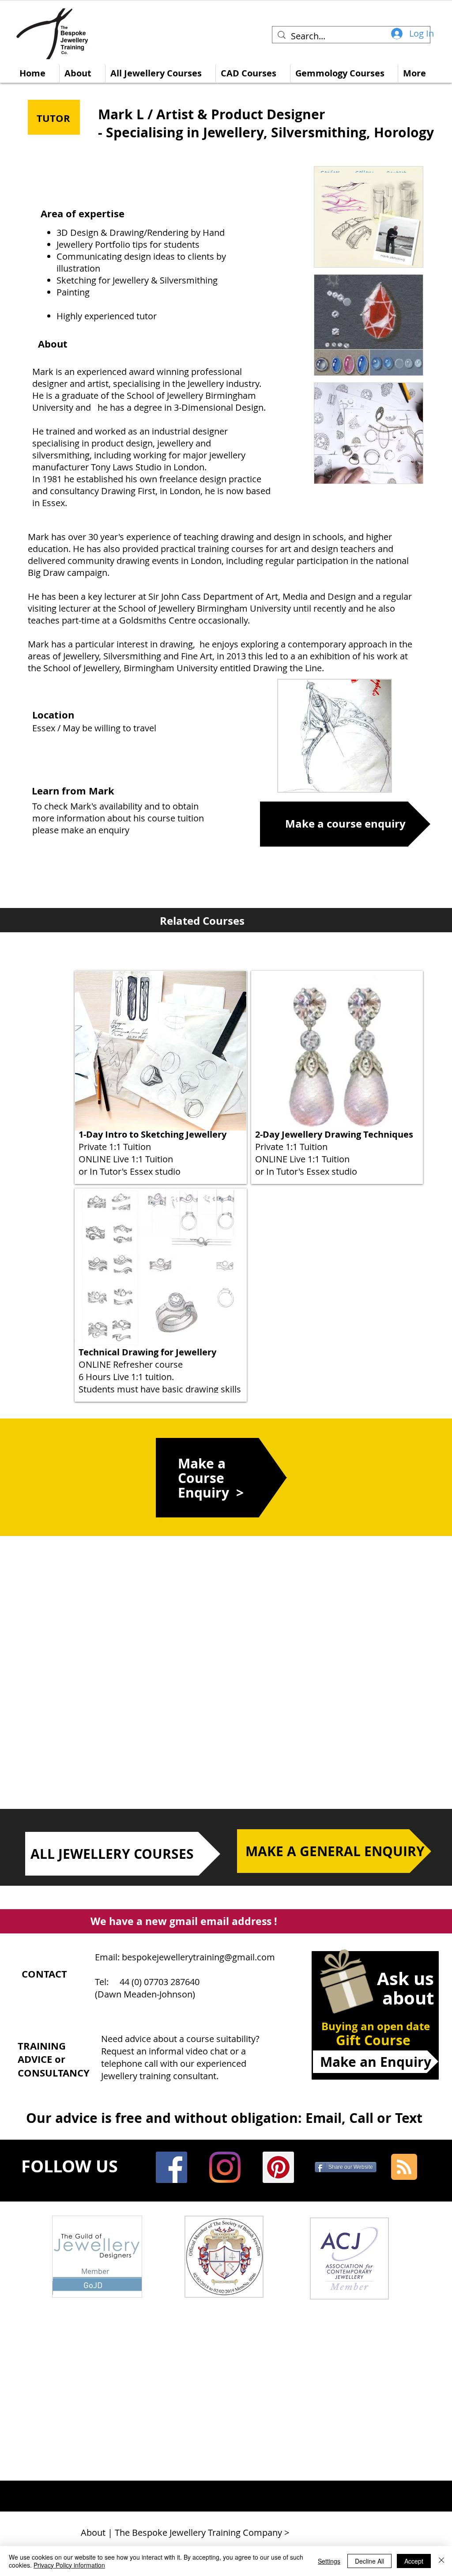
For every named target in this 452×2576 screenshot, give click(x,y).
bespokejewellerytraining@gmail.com (198, 1957)
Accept (414, 2561)
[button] (369, 217)
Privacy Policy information (69, 2565)
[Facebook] (171, 2167)
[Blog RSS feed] (404, 2167)
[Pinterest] (278, 2167)
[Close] (441, 2561)
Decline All (369, 2561)
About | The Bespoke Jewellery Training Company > (185, 2532)
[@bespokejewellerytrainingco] (225, 2167)
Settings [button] (329, 2561)
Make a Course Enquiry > (211, 1478)
